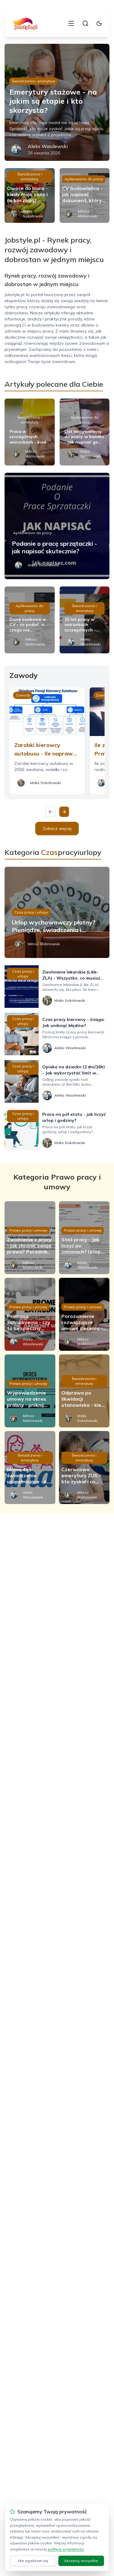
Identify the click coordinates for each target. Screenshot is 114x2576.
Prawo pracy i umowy (28, 1230)
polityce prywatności (66, 2549)
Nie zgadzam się (33, 2561)
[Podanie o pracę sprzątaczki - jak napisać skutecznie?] (57, 526)
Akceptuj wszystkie (81, 2561)
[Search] (85, 23)
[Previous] (50, 812)
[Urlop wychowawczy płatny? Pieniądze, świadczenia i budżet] (57, 912)
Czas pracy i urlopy (31, 912)
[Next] (64, 812)
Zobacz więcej (57, 828)
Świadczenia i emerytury (33, 81)
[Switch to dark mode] (99, 23)
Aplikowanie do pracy (84, 179)
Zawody (23, 695)
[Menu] (71, 23)
